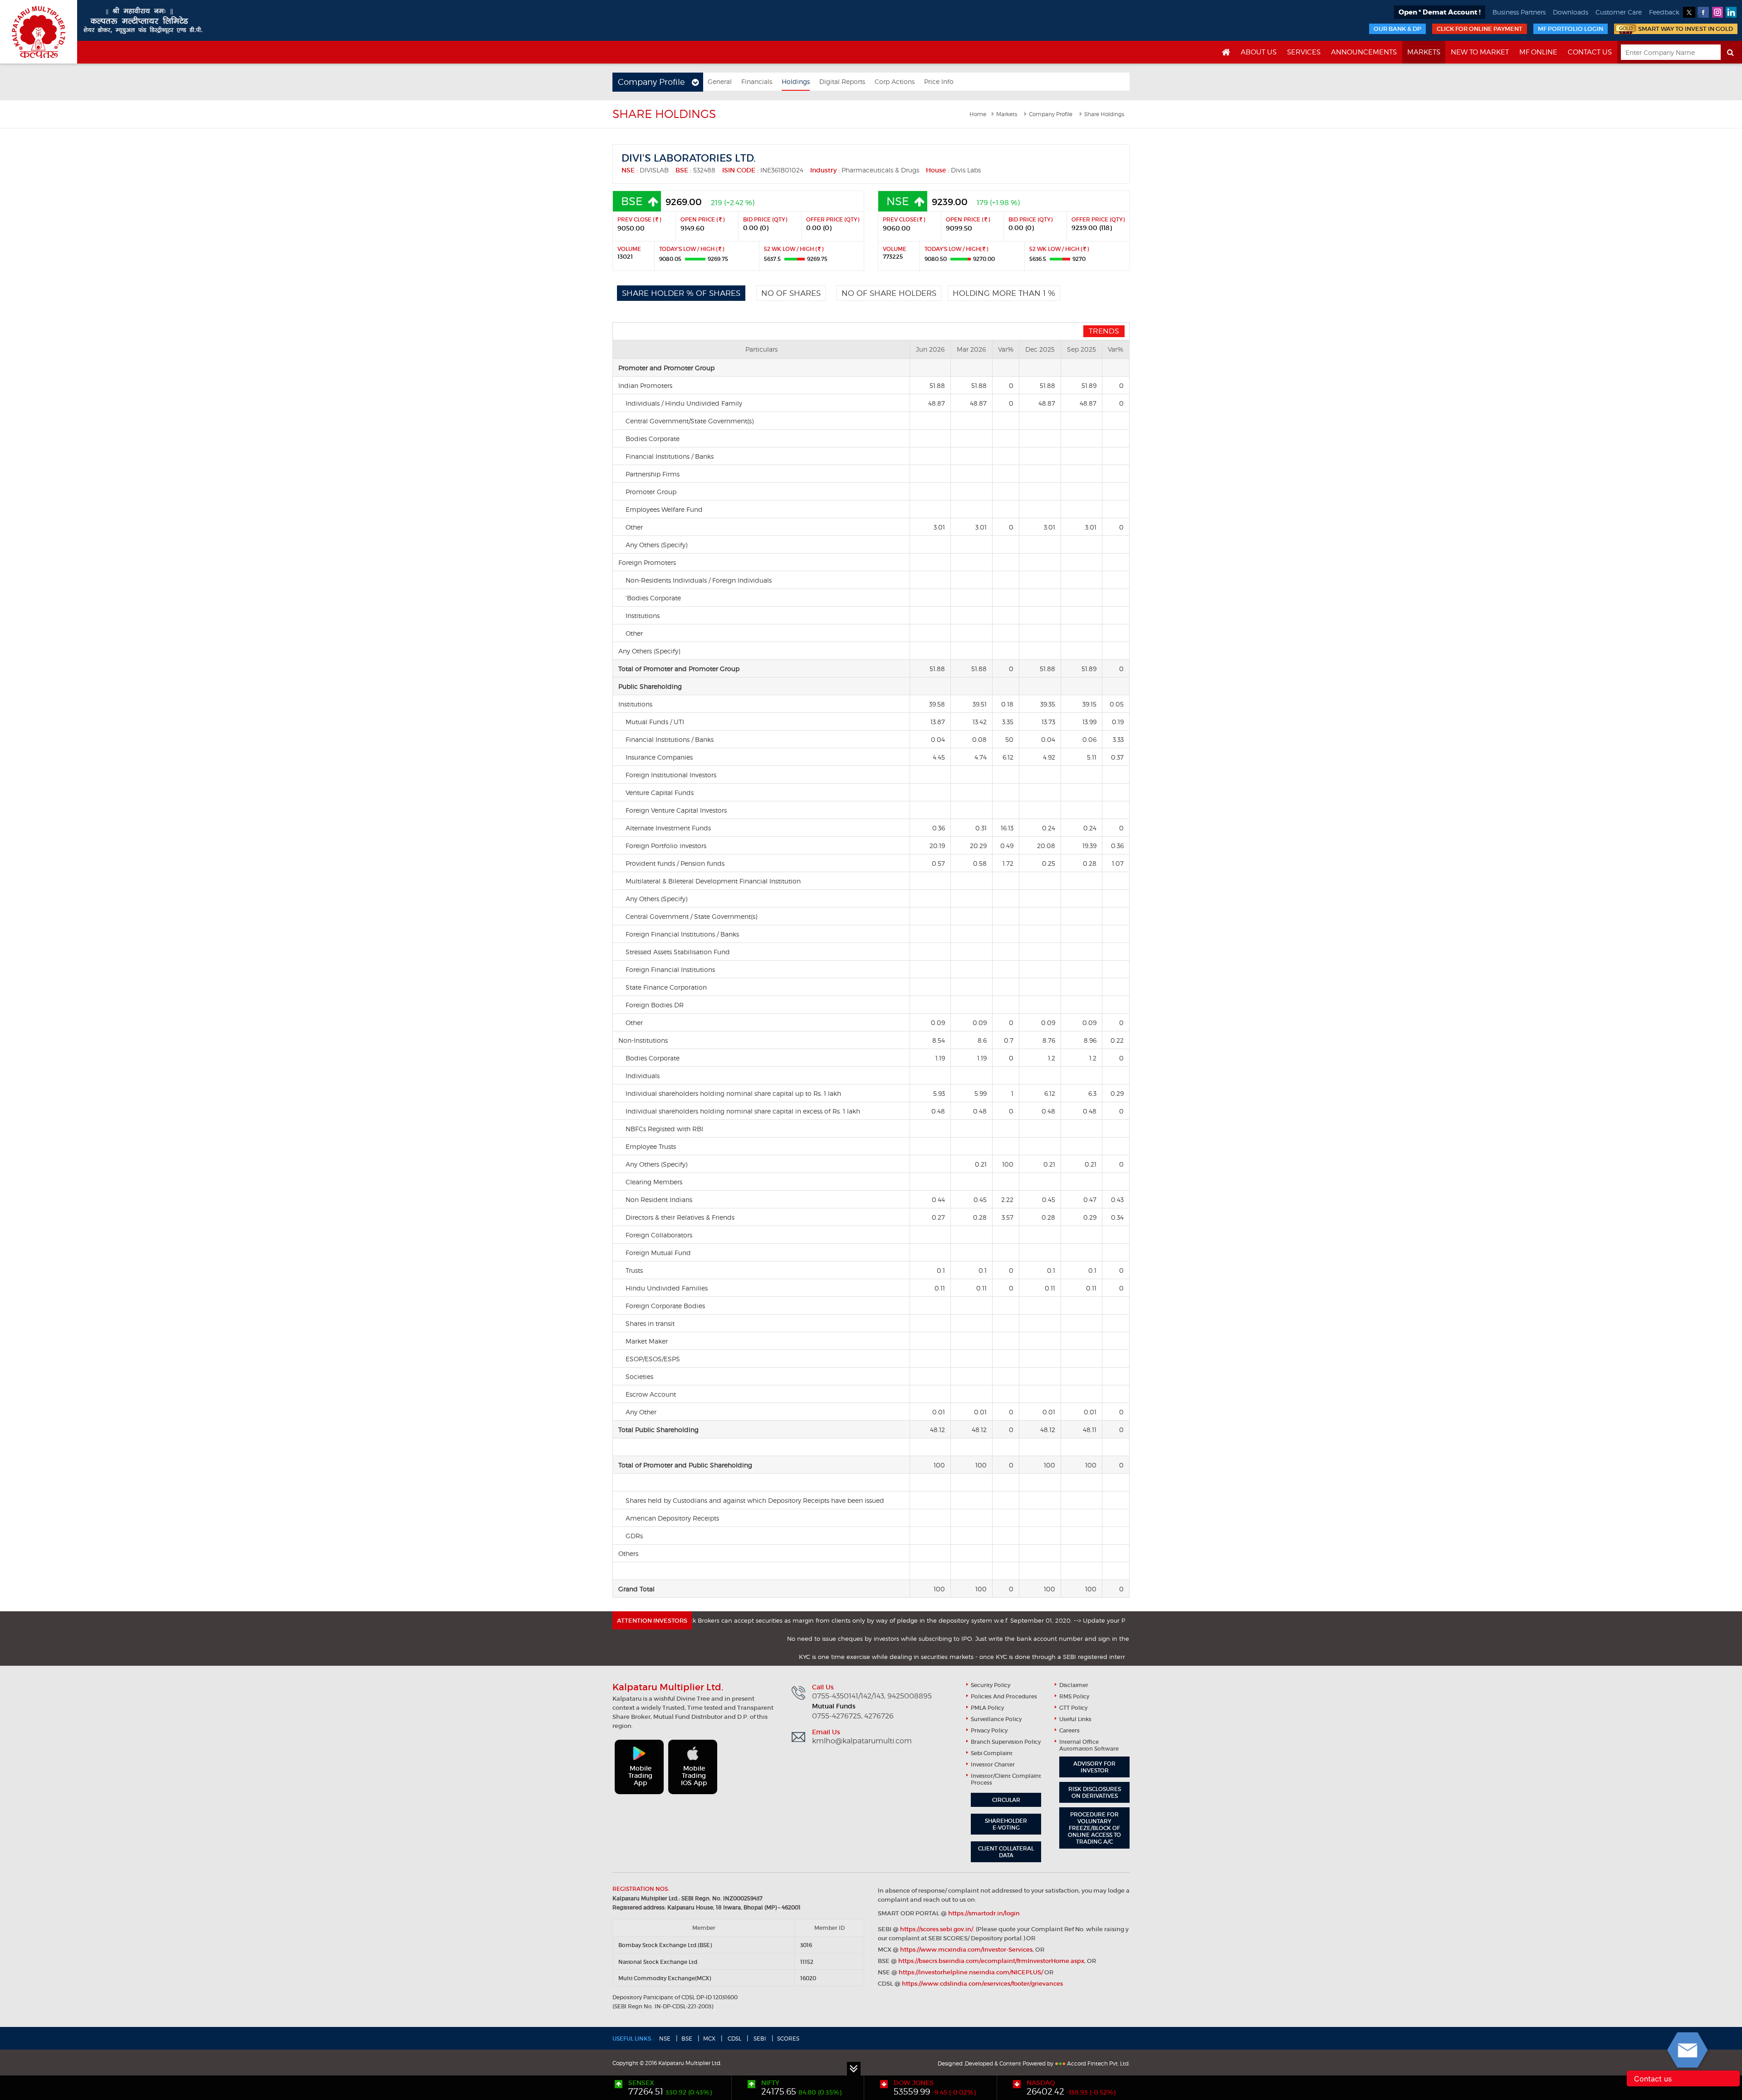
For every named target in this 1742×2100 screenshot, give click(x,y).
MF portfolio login (1571, 29)
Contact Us (1590, 52)
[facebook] (1703, 12)
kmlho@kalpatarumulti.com (862, 1741)
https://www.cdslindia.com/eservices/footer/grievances (982, 1984)
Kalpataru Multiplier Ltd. (39, 32)
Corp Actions (895, 81)
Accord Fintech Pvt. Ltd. (1098, 2063)
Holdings (796, 81)
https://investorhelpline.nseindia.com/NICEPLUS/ (971, 1972)
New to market (1480, 52)
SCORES (788, 2039)
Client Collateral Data (1006, 1852)
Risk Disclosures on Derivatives (1095, 1792)
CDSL (734, 2039)
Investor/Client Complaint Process (1006, 1779)
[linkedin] (1731, 12)
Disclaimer (1074, 1685)
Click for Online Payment (1480, 29)
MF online (1538, 52)
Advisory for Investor (1094, 1767)
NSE (665, 2039)
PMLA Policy (987, 1708)
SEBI (759, 2039)
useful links (1075, 1719)
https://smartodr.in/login (984, 1913)
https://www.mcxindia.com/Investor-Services (966, 1950)
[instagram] (1717, 12)
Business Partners (1519, 12)
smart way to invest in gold (1686, 29)
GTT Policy (1073, 1708)
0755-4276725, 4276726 (853, 1716)
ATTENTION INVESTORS (652, 1621)
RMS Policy (1074, 1696)
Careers (1069, 1730)
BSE (687, 2039)
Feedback (1664, 12)
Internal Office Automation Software (1089, 1745)
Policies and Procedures (1004, 1696)
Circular (1006, 1800)
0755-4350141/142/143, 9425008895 (872, 1696)
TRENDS (1104, 331)
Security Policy (991, 1685)
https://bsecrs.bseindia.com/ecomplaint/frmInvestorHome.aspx (991, 1961)
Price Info (939, 81)
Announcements (1364, 52)
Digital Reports (842, 81)
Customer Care (1619, 12)
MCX (709, 2039)
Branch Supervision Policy (1006, 1742)
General (720, 81)
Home (978, 114)
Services (1304, 52)
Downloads (1571, 12)
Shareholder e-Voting (1006, 1824)
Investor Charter (993, 1764)
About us (1259, 52)
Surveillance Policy (996, 1719)
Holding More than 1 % (1004, 293)
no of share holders (889, 293)
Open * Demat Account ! (1440, 12)
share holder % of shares (681, 293)
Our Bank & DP (1397, 29)
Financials (757, 81)
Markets (1424, 52)
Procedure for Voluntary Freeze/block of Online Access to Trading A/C (1094, 1828)
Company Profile (1051, 114)
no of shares (791, 293)
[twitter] (1689, 12)
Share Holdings (1104, 114)
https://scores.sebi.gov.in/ (937, 1929)
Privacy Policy (989, 1730)
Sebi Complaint (992, 1753)
